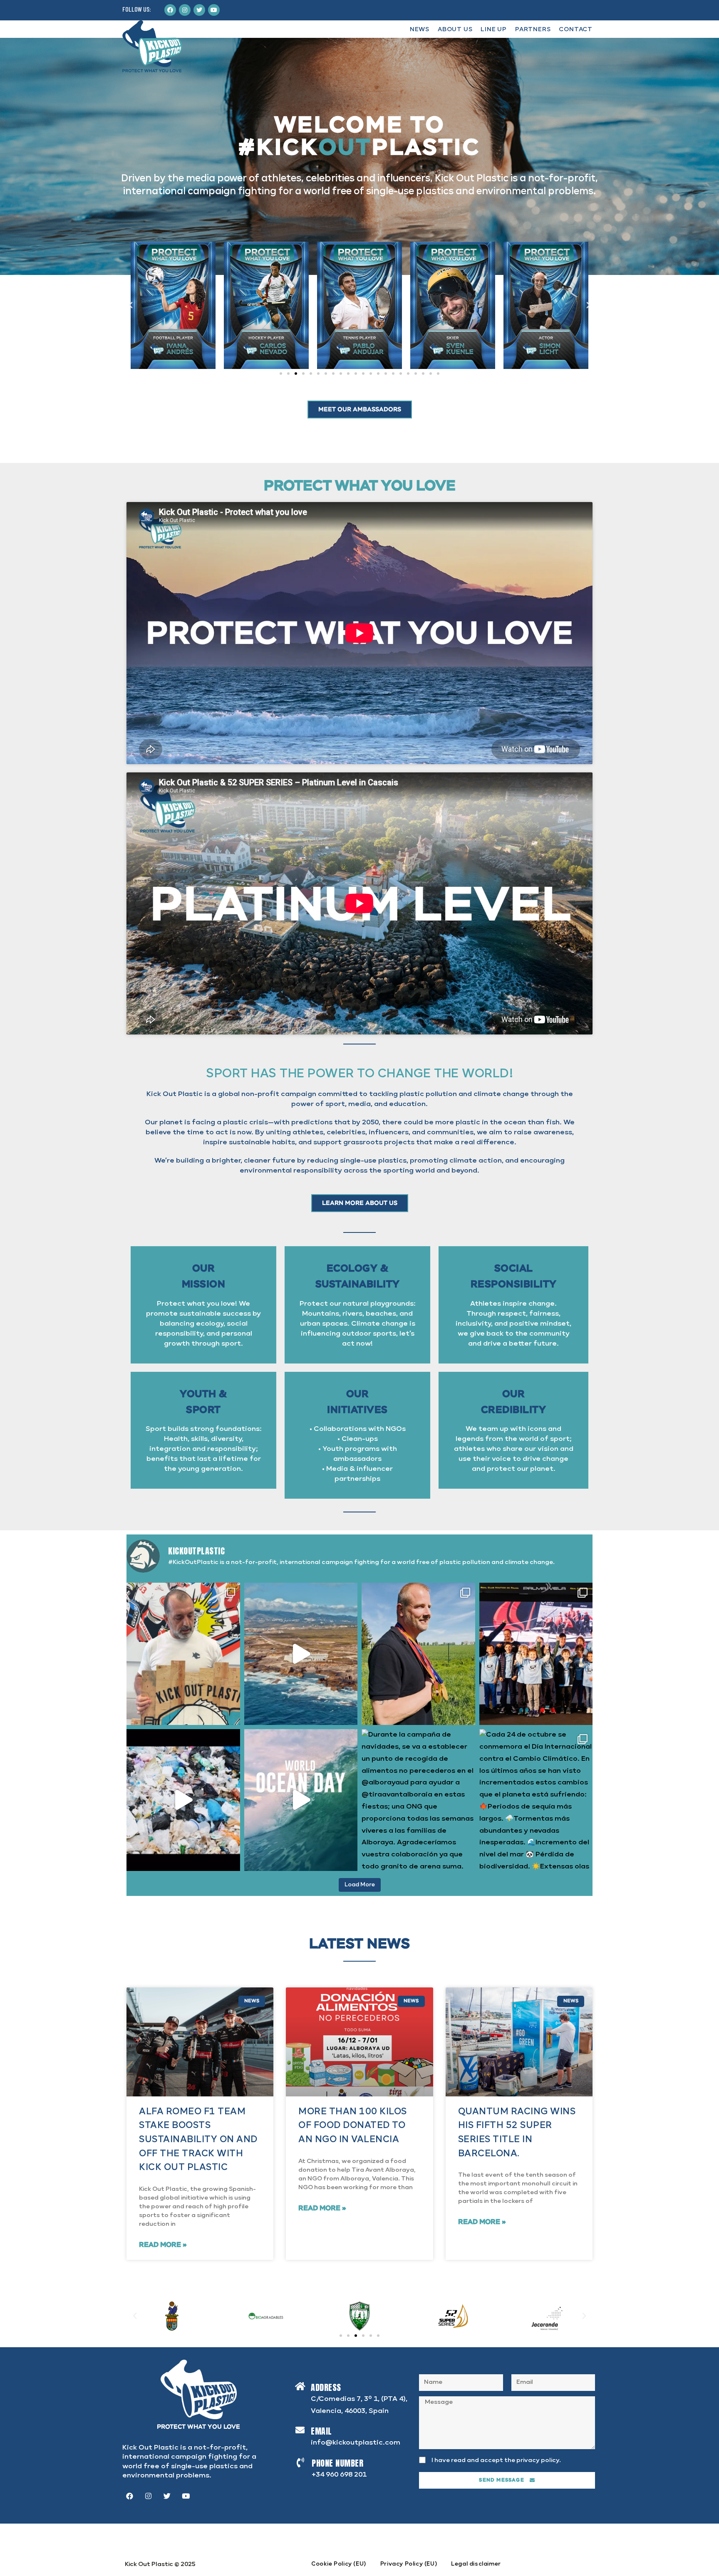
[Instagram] (185, 10)
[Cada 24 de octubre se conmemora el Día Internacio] (536, 1800)
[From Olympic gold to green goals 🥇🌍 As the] (418, 1654)
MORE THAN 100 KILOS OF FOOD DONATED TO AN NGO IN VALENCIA (353, 2126)
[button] (281, 374)
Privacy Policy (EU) (409, 2564)
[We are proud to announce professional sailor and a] (183, 1654)
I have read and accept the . (496, 2460)
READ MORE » (163, 2245)
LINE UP (494, 30)
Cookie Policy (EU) (339, 2564)
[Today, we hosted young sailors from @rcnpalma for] (536, 1654)
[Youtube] (214, 10)
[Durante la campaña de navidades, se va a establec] (418, 1800)
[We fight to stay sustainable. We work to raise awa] (301, 1654)
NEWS (420, 30)
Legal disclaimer (476, 2564)
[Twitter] (199, 10)
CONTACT (576, 30)
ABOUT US (455, 30)
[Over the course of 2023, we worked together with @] (183, 1800)
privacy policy (538, 2460)
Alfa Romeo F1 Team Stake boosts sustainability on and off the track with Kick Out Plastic (198, 2139)
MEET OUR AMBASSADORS (360, 410)
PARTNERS (533, 30)
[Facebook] (170, 10)
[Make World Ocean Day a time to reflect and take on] (301, 1800)
